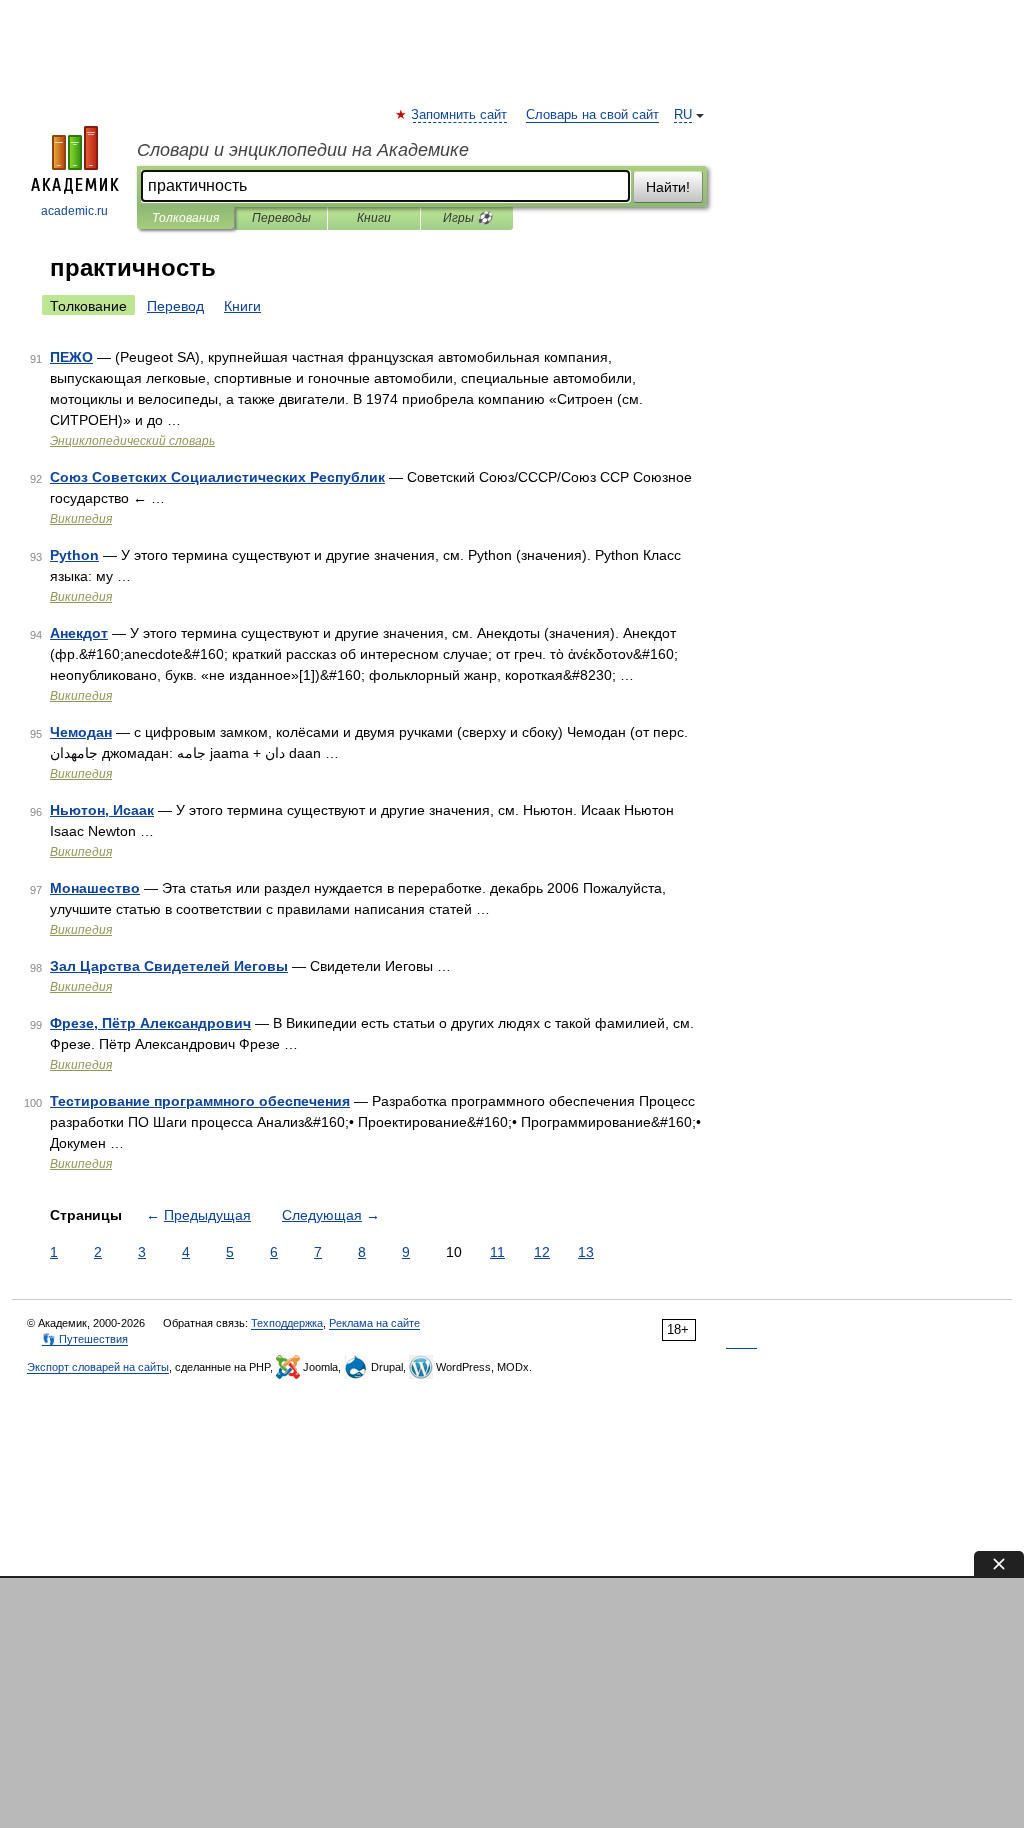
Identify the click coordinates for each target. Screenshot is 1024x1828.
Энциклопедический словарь (132, 441)
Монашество (95, 888)
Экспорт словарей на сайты (98, 1367)
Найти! (668, 187)
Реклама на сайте (374, 1323)
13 (586, 1252)
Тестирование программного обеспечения (200, 1101)
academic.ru (74, 211)
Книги (374, 218)
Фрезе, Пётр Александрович (150, 1023)
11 (497, 1252)
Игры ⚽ (467, 218)
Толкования (185, 218)
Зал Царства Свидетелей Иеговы (169, 966)
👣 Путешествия (85, 1339)
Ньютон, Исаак (102, 810)
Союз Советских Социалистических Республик (217, 477)
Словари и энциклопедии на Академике (303, 150)
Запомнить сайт (460, 115)
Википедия (81, 519)
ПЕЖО (71, 357)
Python (74, 555)
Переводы (281, 218)
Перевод (175, 306)
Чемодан (81, 732)
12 (542, 1252)
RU (683, 115)
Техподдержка (287, 1323)
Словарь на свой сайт (592, 115)
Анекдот (79, 633)
